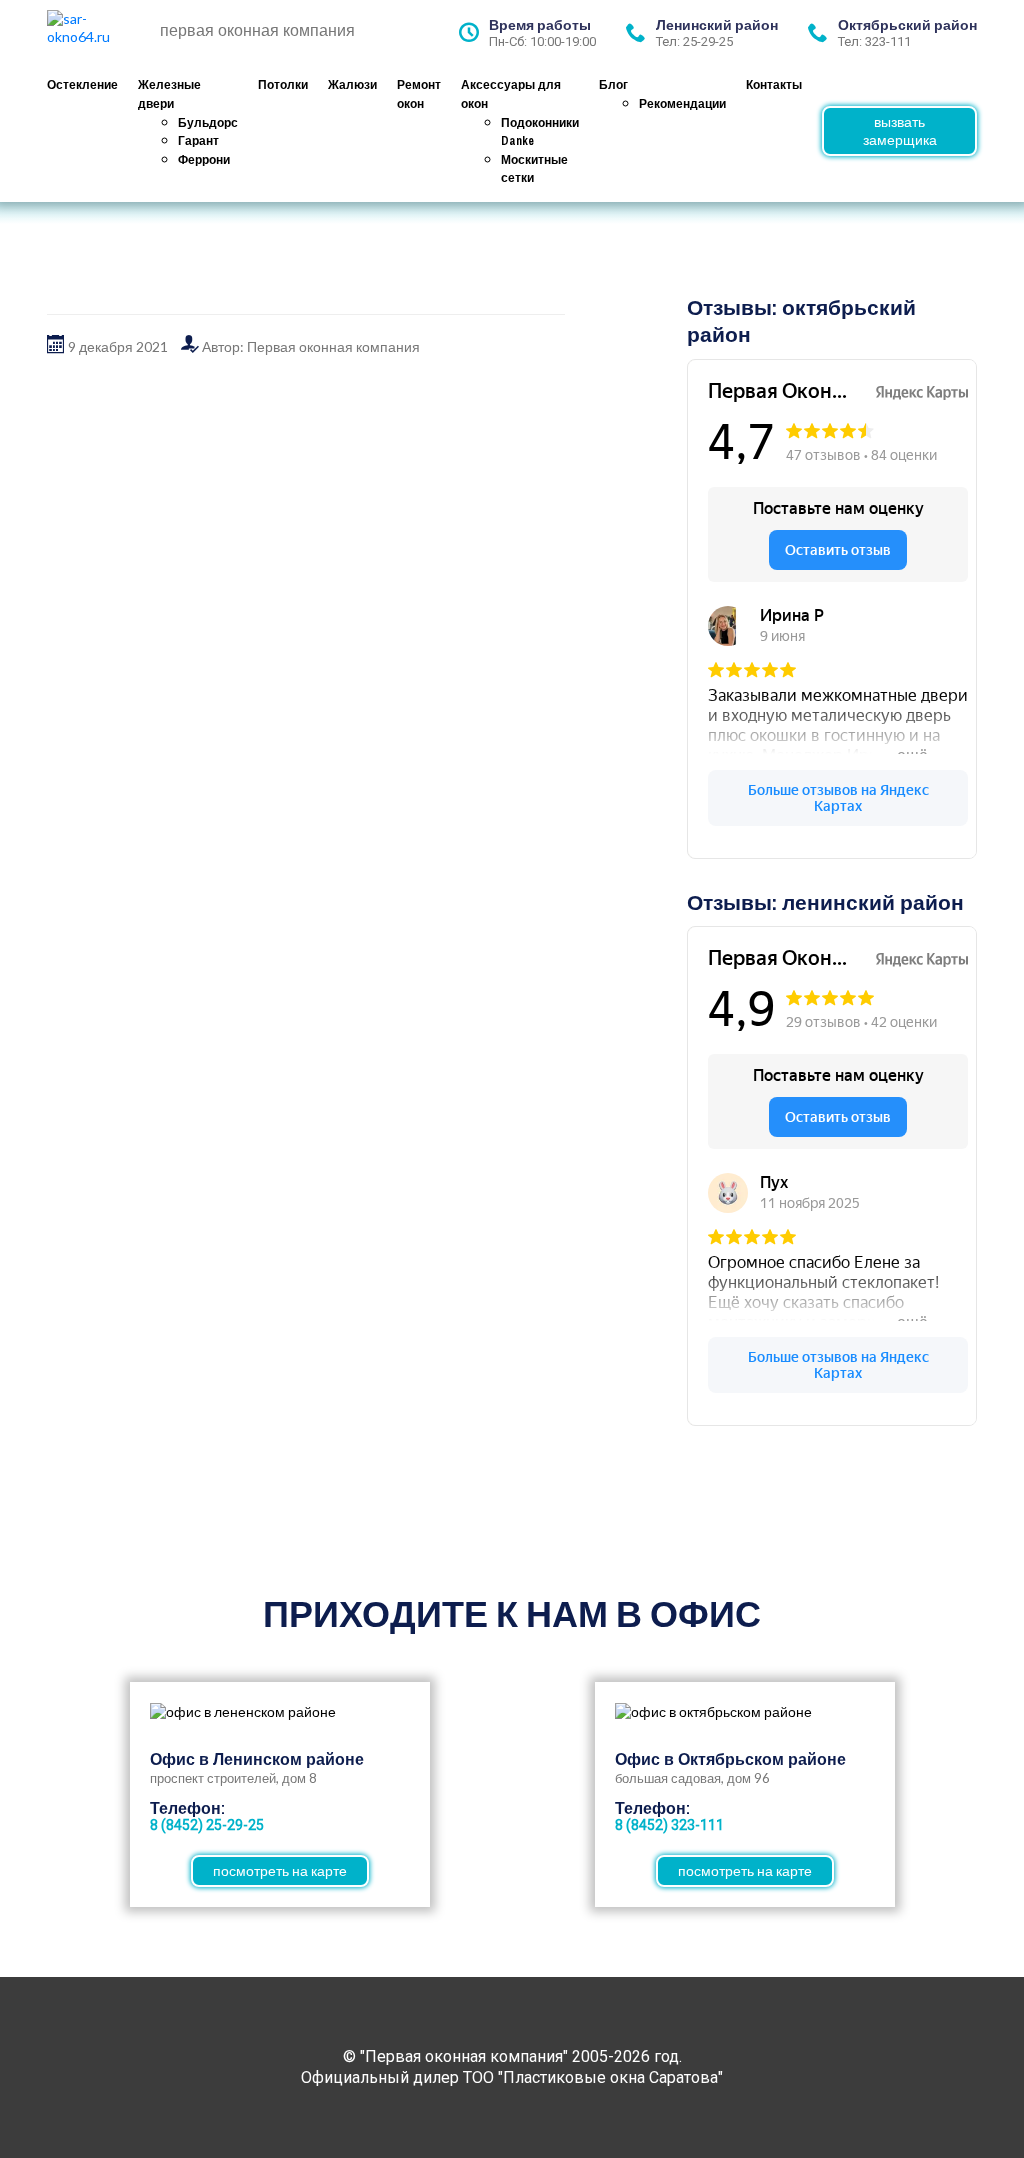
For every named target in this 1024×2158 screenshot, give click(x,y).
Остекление (82, 85)
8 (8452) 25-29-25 (207, 1825)
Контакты (774, 85)
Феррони (204, 160)
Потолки (283, 85)
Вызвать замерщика (900, 130)
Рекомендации (682, 104)
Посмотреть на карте (280, 1870)
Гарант (198, 141)
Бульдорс (208, 123)
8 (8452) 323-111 (669, 1825)
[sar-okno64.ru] (97, 32)
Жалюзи (352, 85)
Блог (613, 85)
